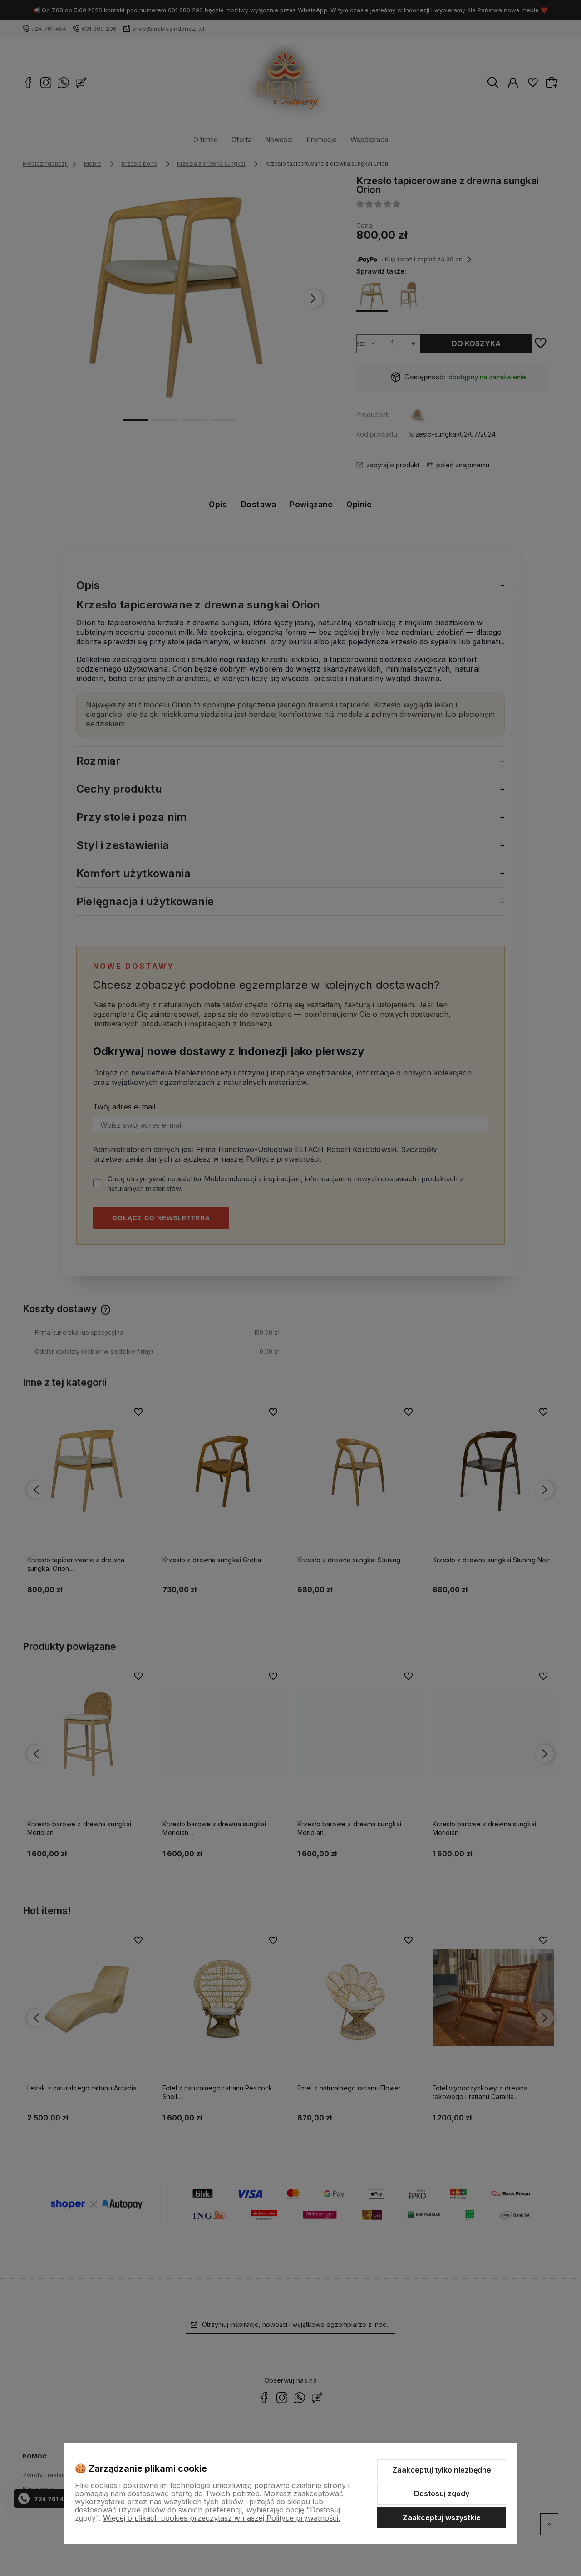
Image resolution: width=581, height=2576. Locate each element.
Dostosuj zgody (442, 2493)
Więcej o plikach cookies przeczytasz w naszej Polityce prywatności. (222, 2518)
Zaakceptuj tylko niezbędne (442, 2470)
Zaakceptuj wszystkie (442, 2517)
